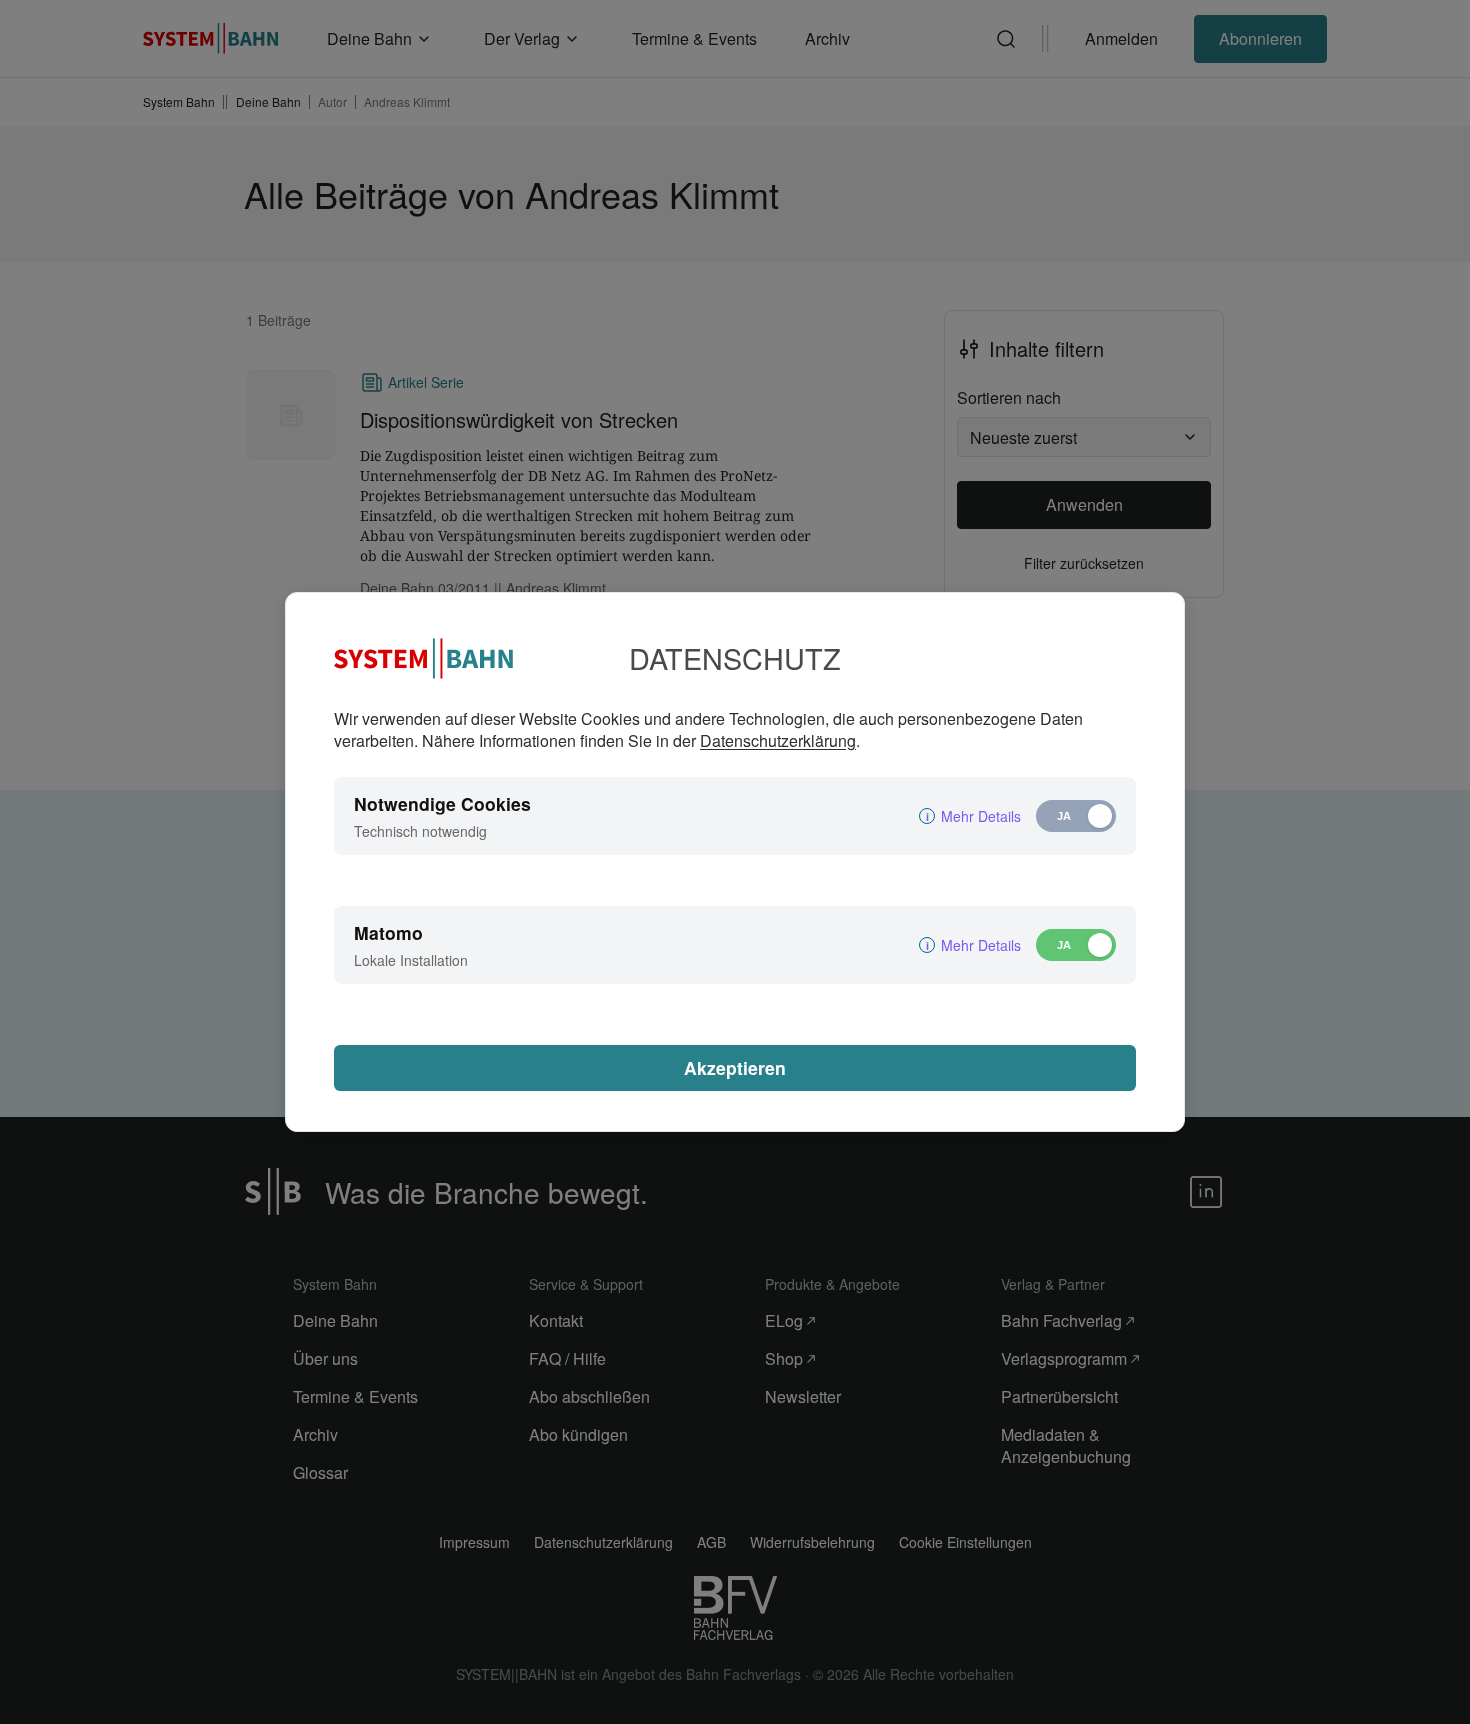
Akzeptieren (735, 1067)
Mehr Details (981, 816)
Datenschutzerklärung (778, 740)
